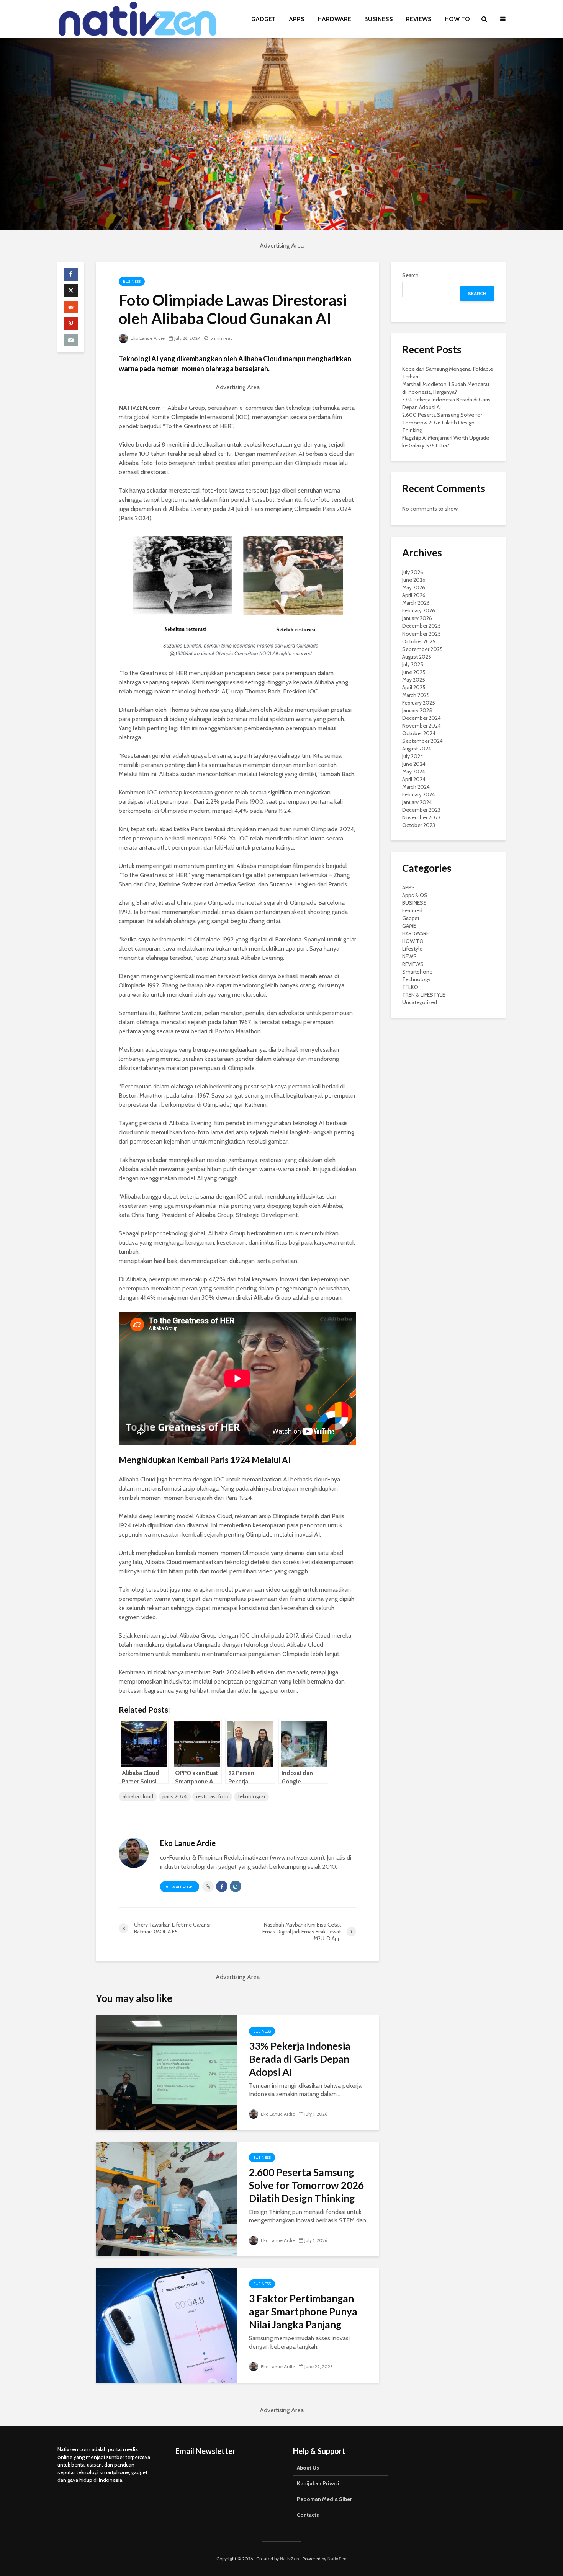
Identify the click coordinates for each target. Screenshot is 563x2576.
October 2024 (419, 733)
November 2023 (421, 817)
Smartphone (417, 972)
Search (410, 275)
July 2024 (413, 756)
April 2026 (414, 595)
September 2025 (422, 649)
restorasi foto (212, 1796)
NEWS (409, 956)
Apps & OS (415, 895)
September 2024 (422, 741)
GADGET (263, 19)
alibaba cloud (138, 1796)
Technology (416, 979)
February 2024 (419, 794)
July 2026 (413, 572)
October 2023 (419, 825)
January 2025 (417, 710)
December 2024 (421, 718)
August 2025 (417, 657)
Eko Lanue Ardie (147, 338)
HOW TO (457, 19)
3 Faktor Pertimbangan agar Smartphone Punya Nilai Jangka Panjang (303, 2312)
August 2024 (417, 749)
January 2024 (417, 802)
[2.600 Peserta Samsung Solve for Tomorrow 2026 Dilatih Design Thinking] (167, 2198)
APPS (297, 19)
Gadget (411, 918)
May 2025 (414, 680)
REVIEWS (419, 19)
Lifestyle (412, 949)
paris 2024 (175, 1796)
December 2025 (421, 626)
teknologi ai (251, 1796)
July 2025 (413, 664)
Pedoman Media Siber (324, 2499)
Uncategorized (420, 1002)
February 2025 (419, 703)
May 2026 (414, 587)
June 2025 (414, 672)
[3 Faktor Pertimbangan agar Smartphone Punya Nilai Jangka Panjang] (167, 2325)
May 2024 (414, 772)
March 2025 (416, 695)
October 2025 (419, 641)
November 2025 (421, 634)
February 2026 (419, 610)
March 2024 (416, 787)
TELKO (410, 987)
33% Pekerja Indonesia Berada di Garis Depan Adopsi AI (300, 2059)
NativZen (290, 2559)
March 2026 (416, 603)
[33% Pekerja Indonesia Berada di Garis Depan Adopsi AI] (167, 2072)
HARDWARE (334, 19)
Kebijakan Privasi (318, 2483)
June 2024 (414, 764)
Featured (412, 910)
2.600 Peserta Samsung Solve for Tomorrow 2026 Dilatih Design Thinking (306, 2185)
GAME (409, 926)
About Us (308, 2468)
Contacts (308, 2515)
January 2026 (417, 618)
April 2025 (414, 687)
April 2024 (414, 779)
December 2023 (421, 810)
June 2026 (414, 580)
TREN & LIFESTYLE (424, 995)
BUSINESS (379, 19)
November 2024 (421, 726)
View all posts (180, 1887)
